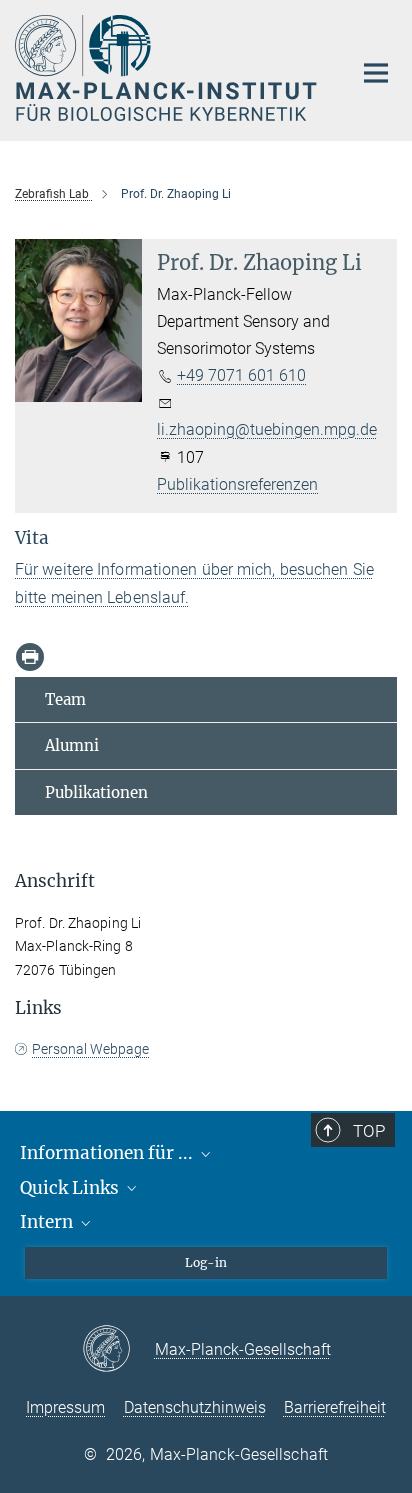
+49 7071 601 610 (241, 375)
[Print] (30, 657)
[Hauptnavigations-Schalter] (376, 73)
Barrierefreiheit (335, 1407)
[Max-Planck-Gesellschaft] (118, 1350)
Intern (48, 1222)
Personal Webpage (90, 1049)
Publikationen (96, 792)
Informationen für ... (108, 1153)
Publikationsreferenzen (237, 484)
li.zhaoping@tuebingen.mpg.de (267, 429)
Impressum (65, 1407)
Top (369, 1131)
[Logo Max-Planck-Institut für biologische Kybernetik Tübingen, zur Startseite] (168, 68)
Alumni (72, 745)
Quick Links (71, 1188)
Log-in (206, 1262)
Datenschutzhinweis (195, 1407)
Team (65, 699)
